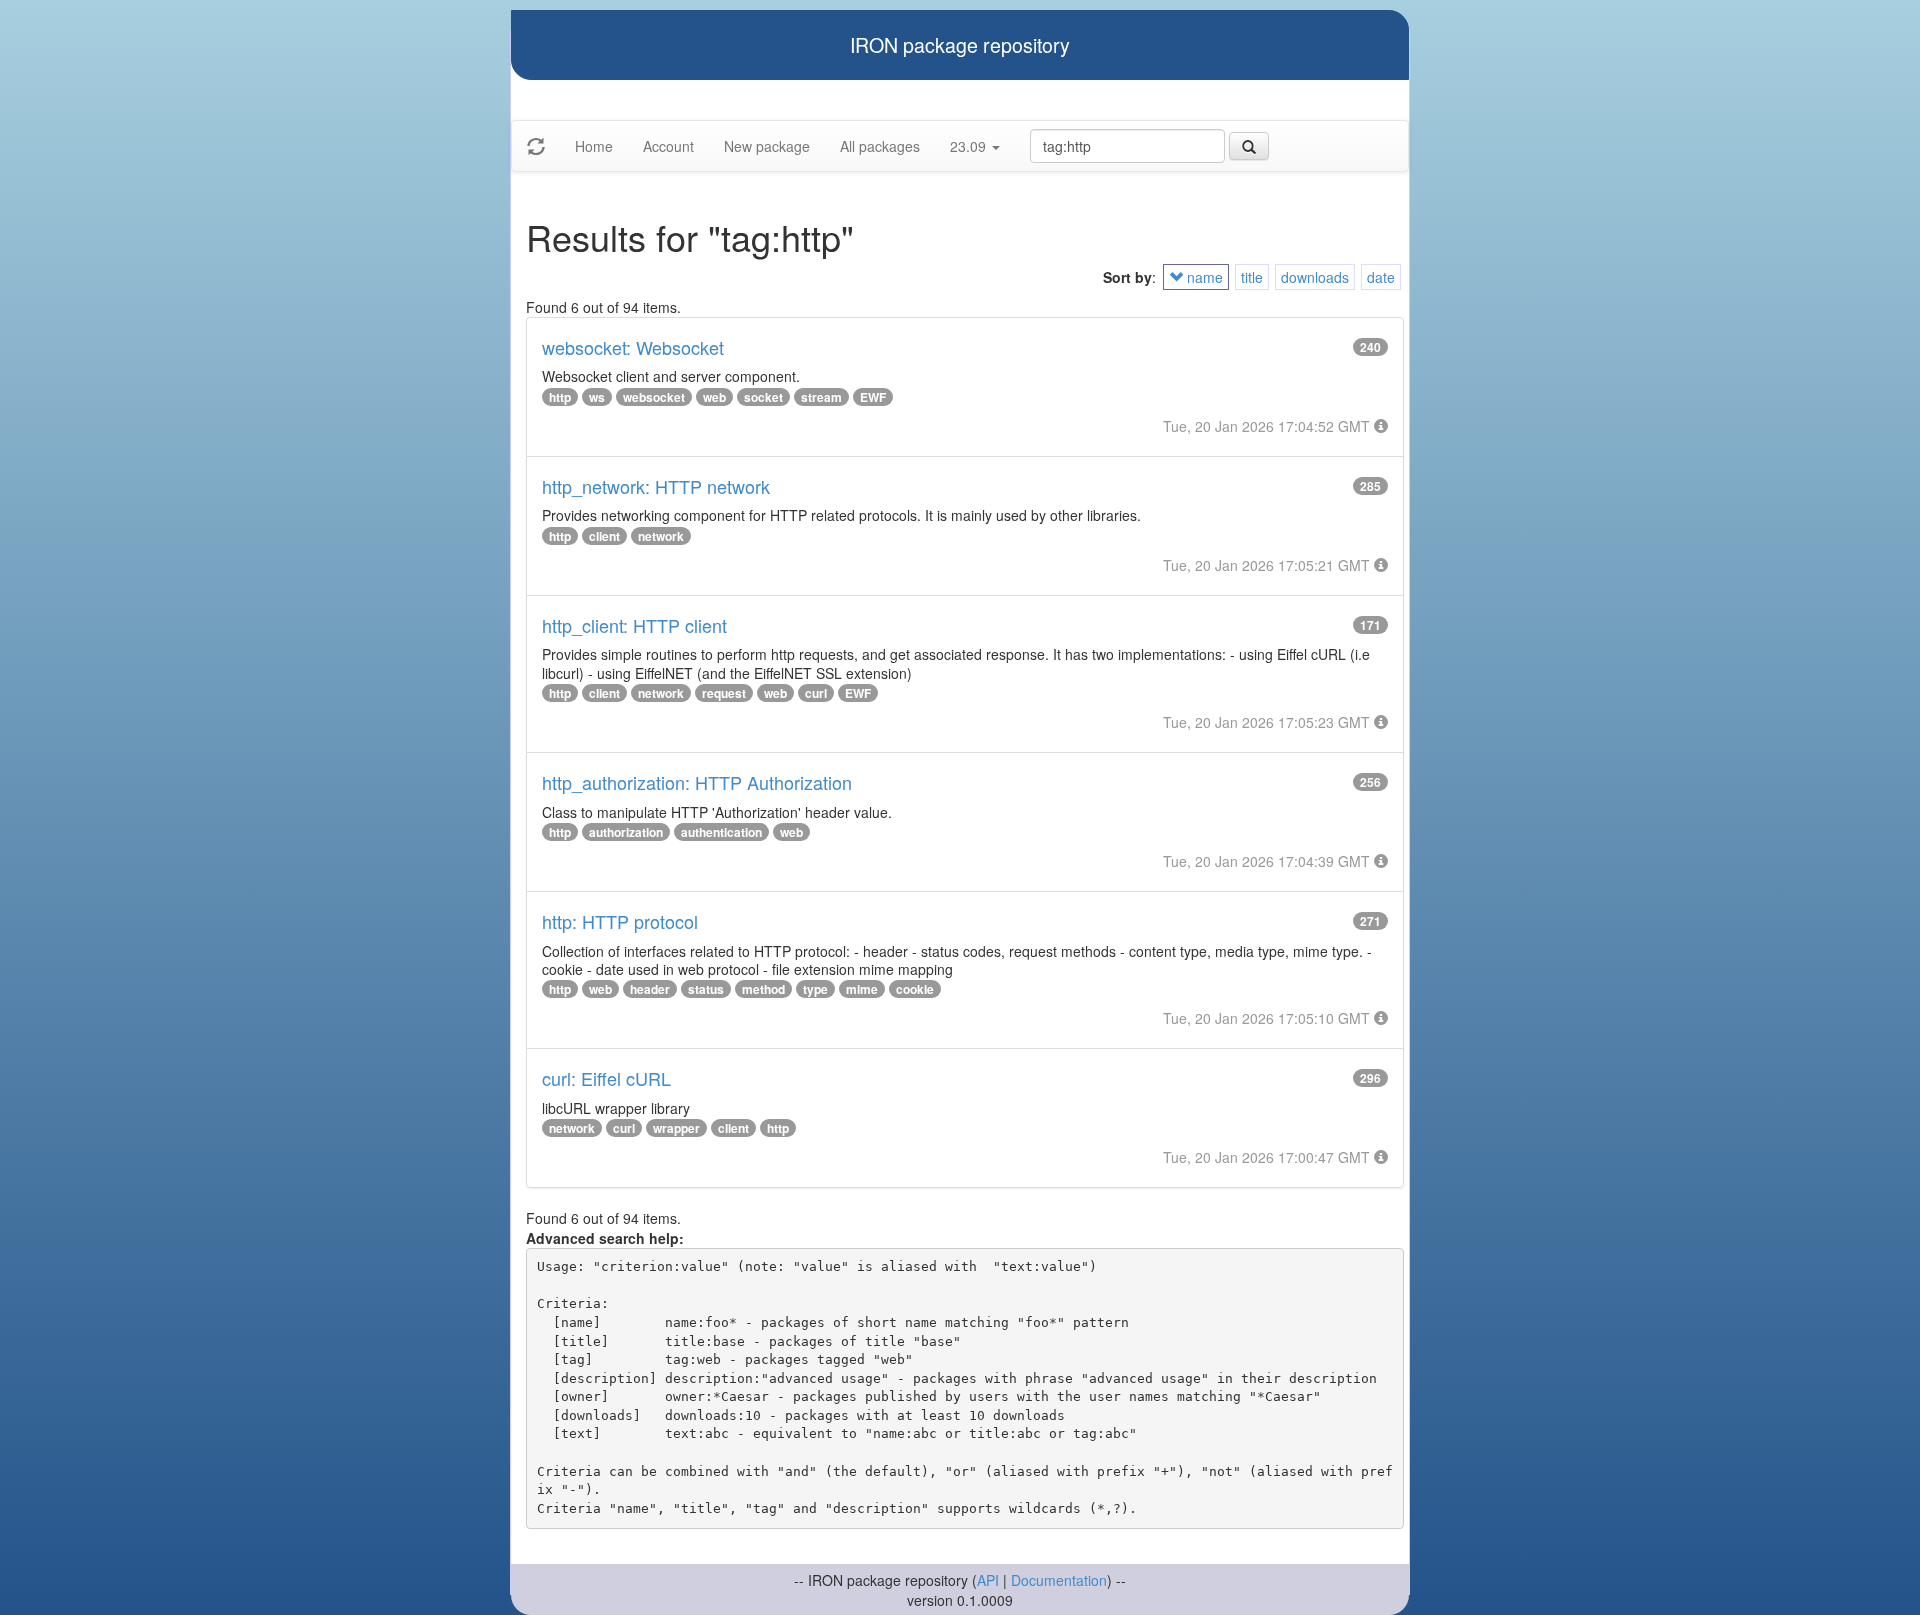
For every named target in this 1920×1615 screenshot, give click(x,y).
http (560, 397)
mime (862, 989)
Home (594, 146)
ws (597, 397)
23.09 (970, 146)
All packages (880, 146)
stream (821, 397)
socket (763, 397)
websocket (654, 397)
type (815, 989)
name (1203, 277)
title (1252, 277)
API (988, 1580)
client (604, 536)
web (714, 397)
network (661, 536)
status (706, 989)
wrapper (676, 1128)
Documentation (1059, 1580)
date (1381, 277)
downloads (1315, 277)
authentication (721, 832)
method (763, 989)
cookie (915, 989)
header (650, 989)
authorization (626, 832)
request (724, 693)
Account (668, 146)
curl (816, 693)
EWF (873, 397)
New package (767, 146)
